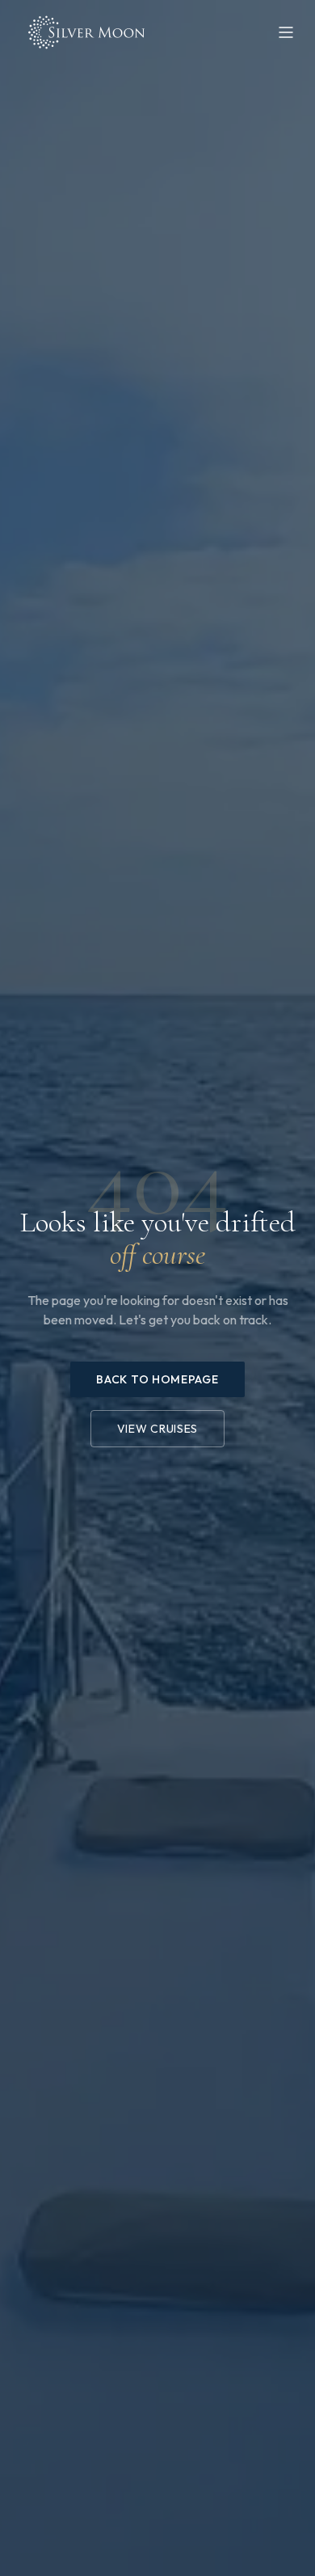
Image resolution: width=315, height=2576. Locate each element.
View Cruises (157, 1429)
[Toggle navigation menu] (286, 32)
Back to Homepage (157, 1379)
